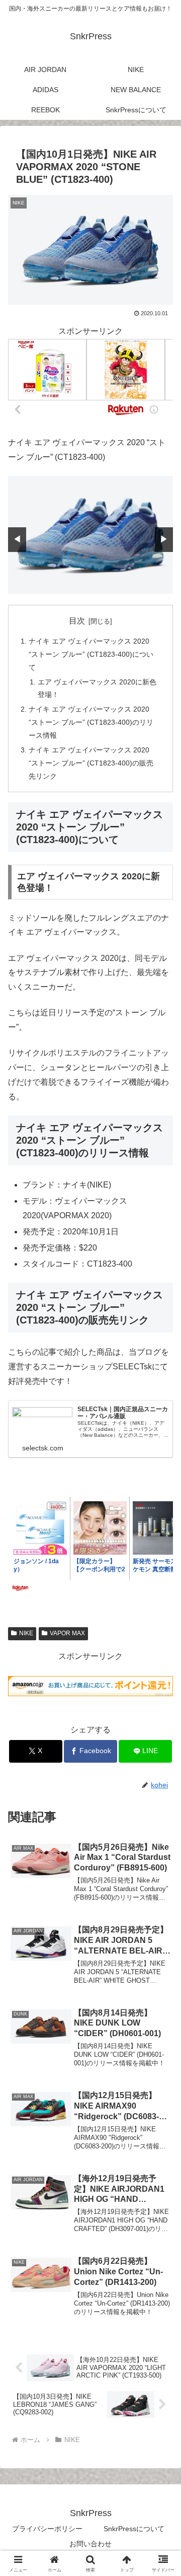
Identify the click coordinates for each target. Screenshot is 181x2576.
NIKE (26, 1633)
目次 (77, 621)
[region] (90, 535)
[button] (162, 1729)
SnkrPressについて (134, 2529)
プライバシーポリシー (47, 2529)
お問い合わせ (90, 2544)
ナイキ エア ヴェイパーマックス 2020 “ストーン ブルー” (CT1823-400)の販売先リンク (91, 763)
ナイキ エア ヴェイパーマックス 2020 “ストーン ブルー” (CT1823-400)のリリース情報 (91, 722)
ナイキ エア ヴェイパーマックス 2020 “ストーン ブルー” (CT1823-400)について (91, 654)
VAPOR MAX (67, 1633)
